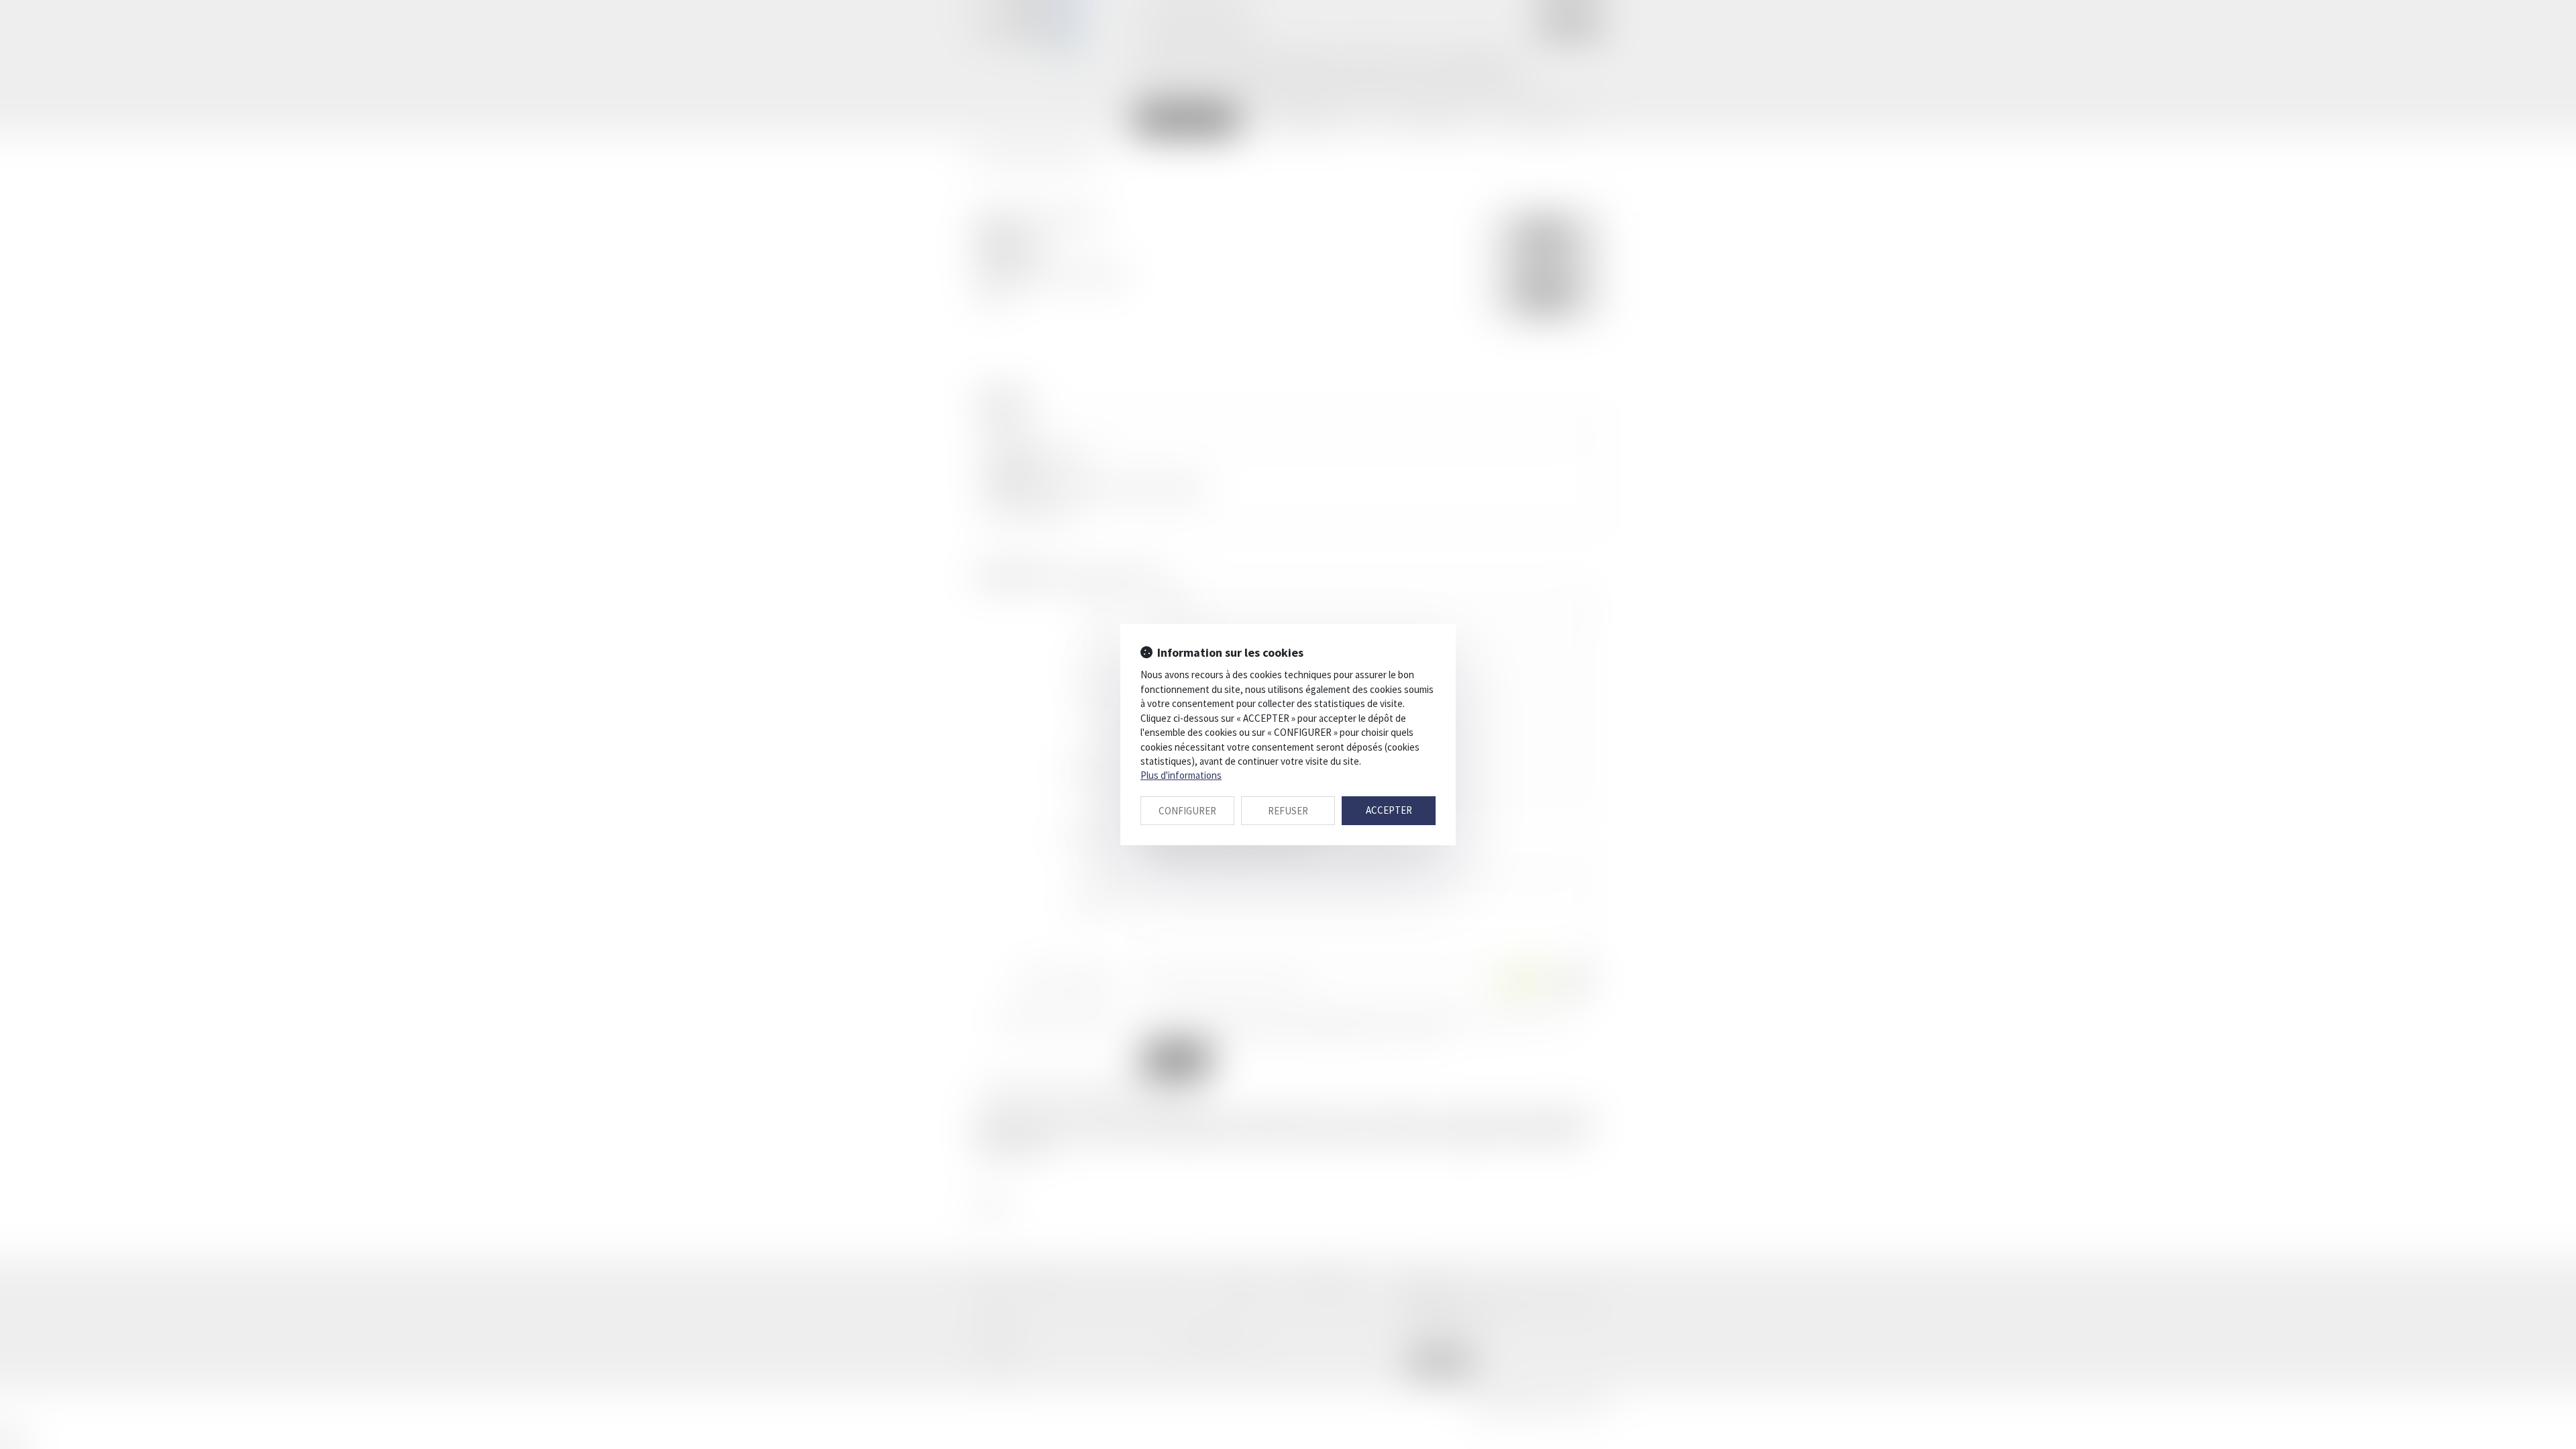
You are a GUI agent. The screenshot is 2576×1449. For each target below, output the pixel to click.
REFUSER (1288, 811)
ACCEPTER (1389, 810)
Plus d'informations (1181, 775)
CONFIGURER (1187, 811)
